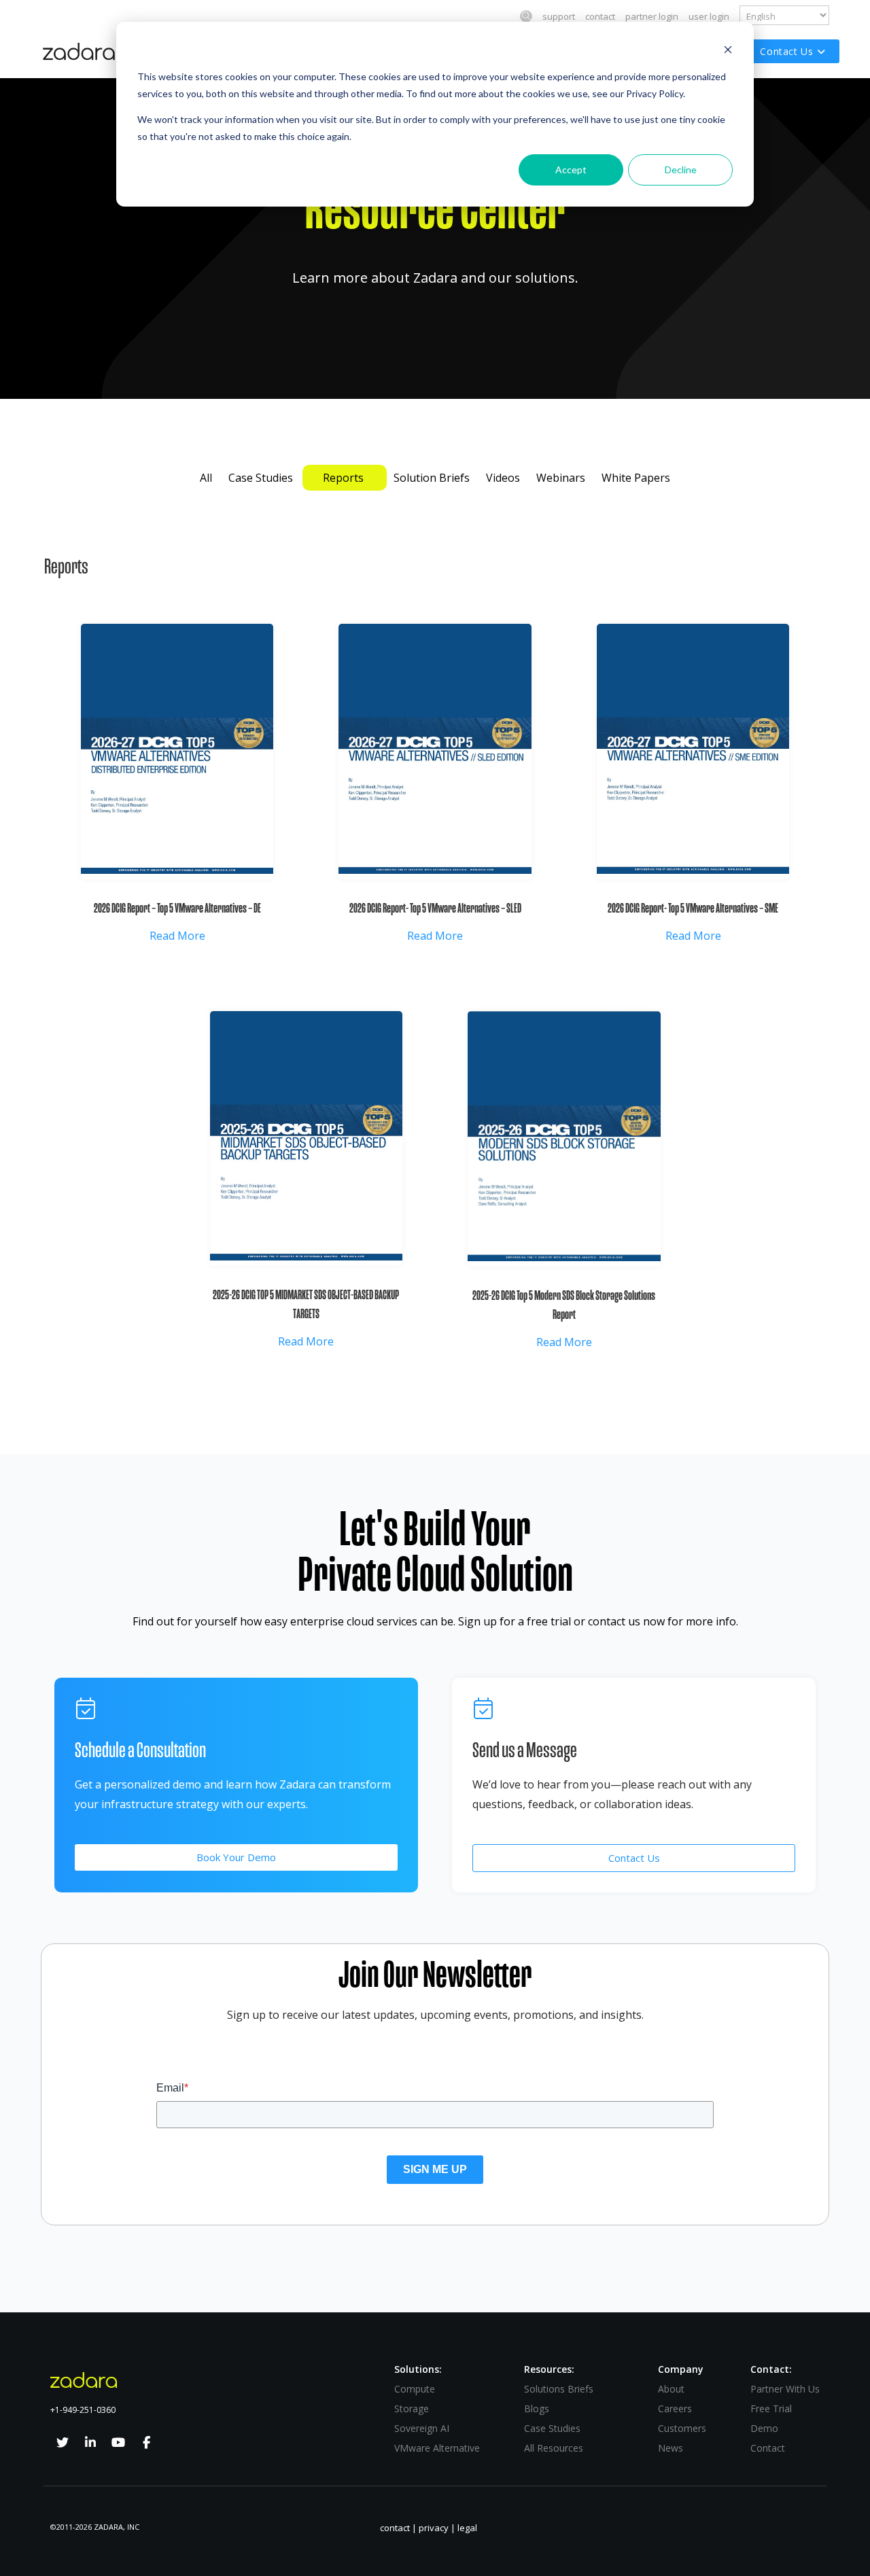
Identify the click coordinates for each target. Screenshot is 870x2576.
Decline (681, 170)
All (206, 478)
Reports (345, 478)
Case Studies (262, 478)
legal (467, 2528)
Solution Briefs (433, 478)
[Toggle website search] (526, 16)
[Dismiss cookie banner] (728, 51)
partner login (652, 16)
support (559, 16)
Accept (571, 170)
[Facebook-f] (146, 2443)
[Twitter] (63, 2443)
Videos (504, 478)
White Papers (636, 478)
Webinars (562, 478)
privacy (434, 2528)
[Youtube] (118, 2443)
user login (709, 16)
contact (600, 16)
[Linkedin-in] (90, 2443)
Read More (177, 936)
